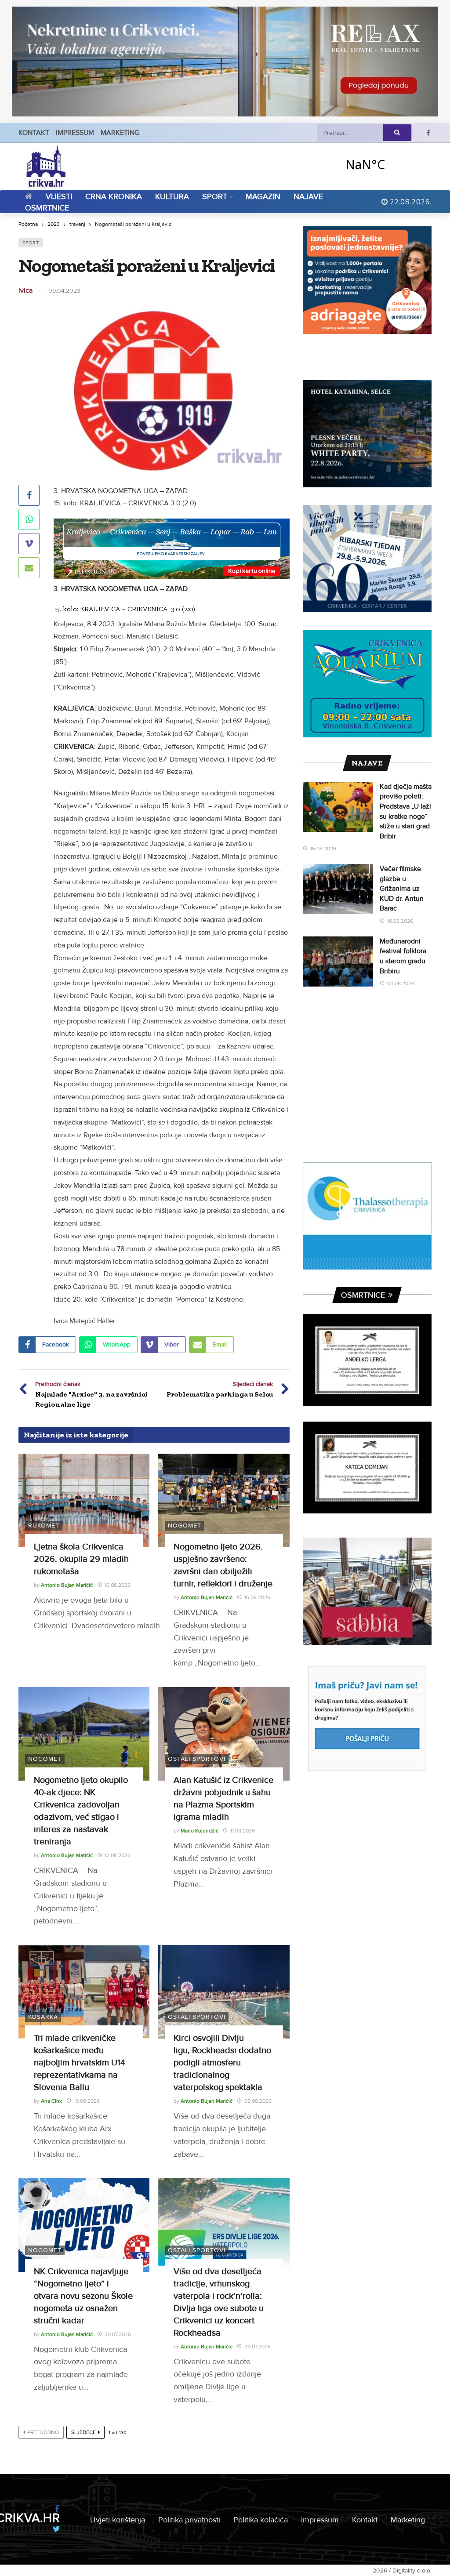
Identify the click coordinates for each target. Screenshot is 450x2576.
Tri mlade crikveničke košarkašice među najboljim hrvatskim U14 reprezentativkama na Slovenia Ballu (80, 2063)
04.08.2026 (401, 984)
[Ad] (225, 62)
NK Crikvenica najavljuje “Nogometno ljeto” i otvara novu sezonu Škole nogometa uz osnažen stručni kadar (83, 2296)
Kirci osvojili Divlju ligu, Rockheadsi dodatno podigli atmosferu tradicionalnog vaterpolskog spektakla (222, 2063)
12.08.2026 (118, 1856)
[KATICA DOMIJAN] (367, 1468)
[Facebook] (428, 133)
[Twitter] (56, 2529)
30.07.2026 (118, 2335)
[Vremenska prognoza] (388, 164)
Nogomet (185, 1526)
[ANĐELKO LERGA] (367, 1360)
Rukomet (44, 1526)
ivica (25, 290)
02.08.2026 (258, 2101)
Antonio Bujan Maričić (67, 1585)
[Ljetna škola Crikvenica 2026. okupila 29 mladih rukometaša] (84, 1500)
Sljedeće (83, 2433)
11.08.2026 (243, 1831)
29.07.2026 (258, 2347)
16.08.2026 (118, 1585)
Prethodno (43, 2433)
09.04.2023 (64, 291)
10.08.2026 (87, 2101)
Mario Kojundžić (200, 1831)
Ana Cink (51, 2101)
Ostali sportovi (197, 1759)
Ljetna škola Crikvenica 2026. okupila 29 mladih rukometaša (81, 1559)
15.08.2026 (257, 1598)
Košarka (43, 2017)
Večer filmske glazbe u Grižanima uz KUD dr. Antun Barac (402, 889)
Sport (31, 243)
